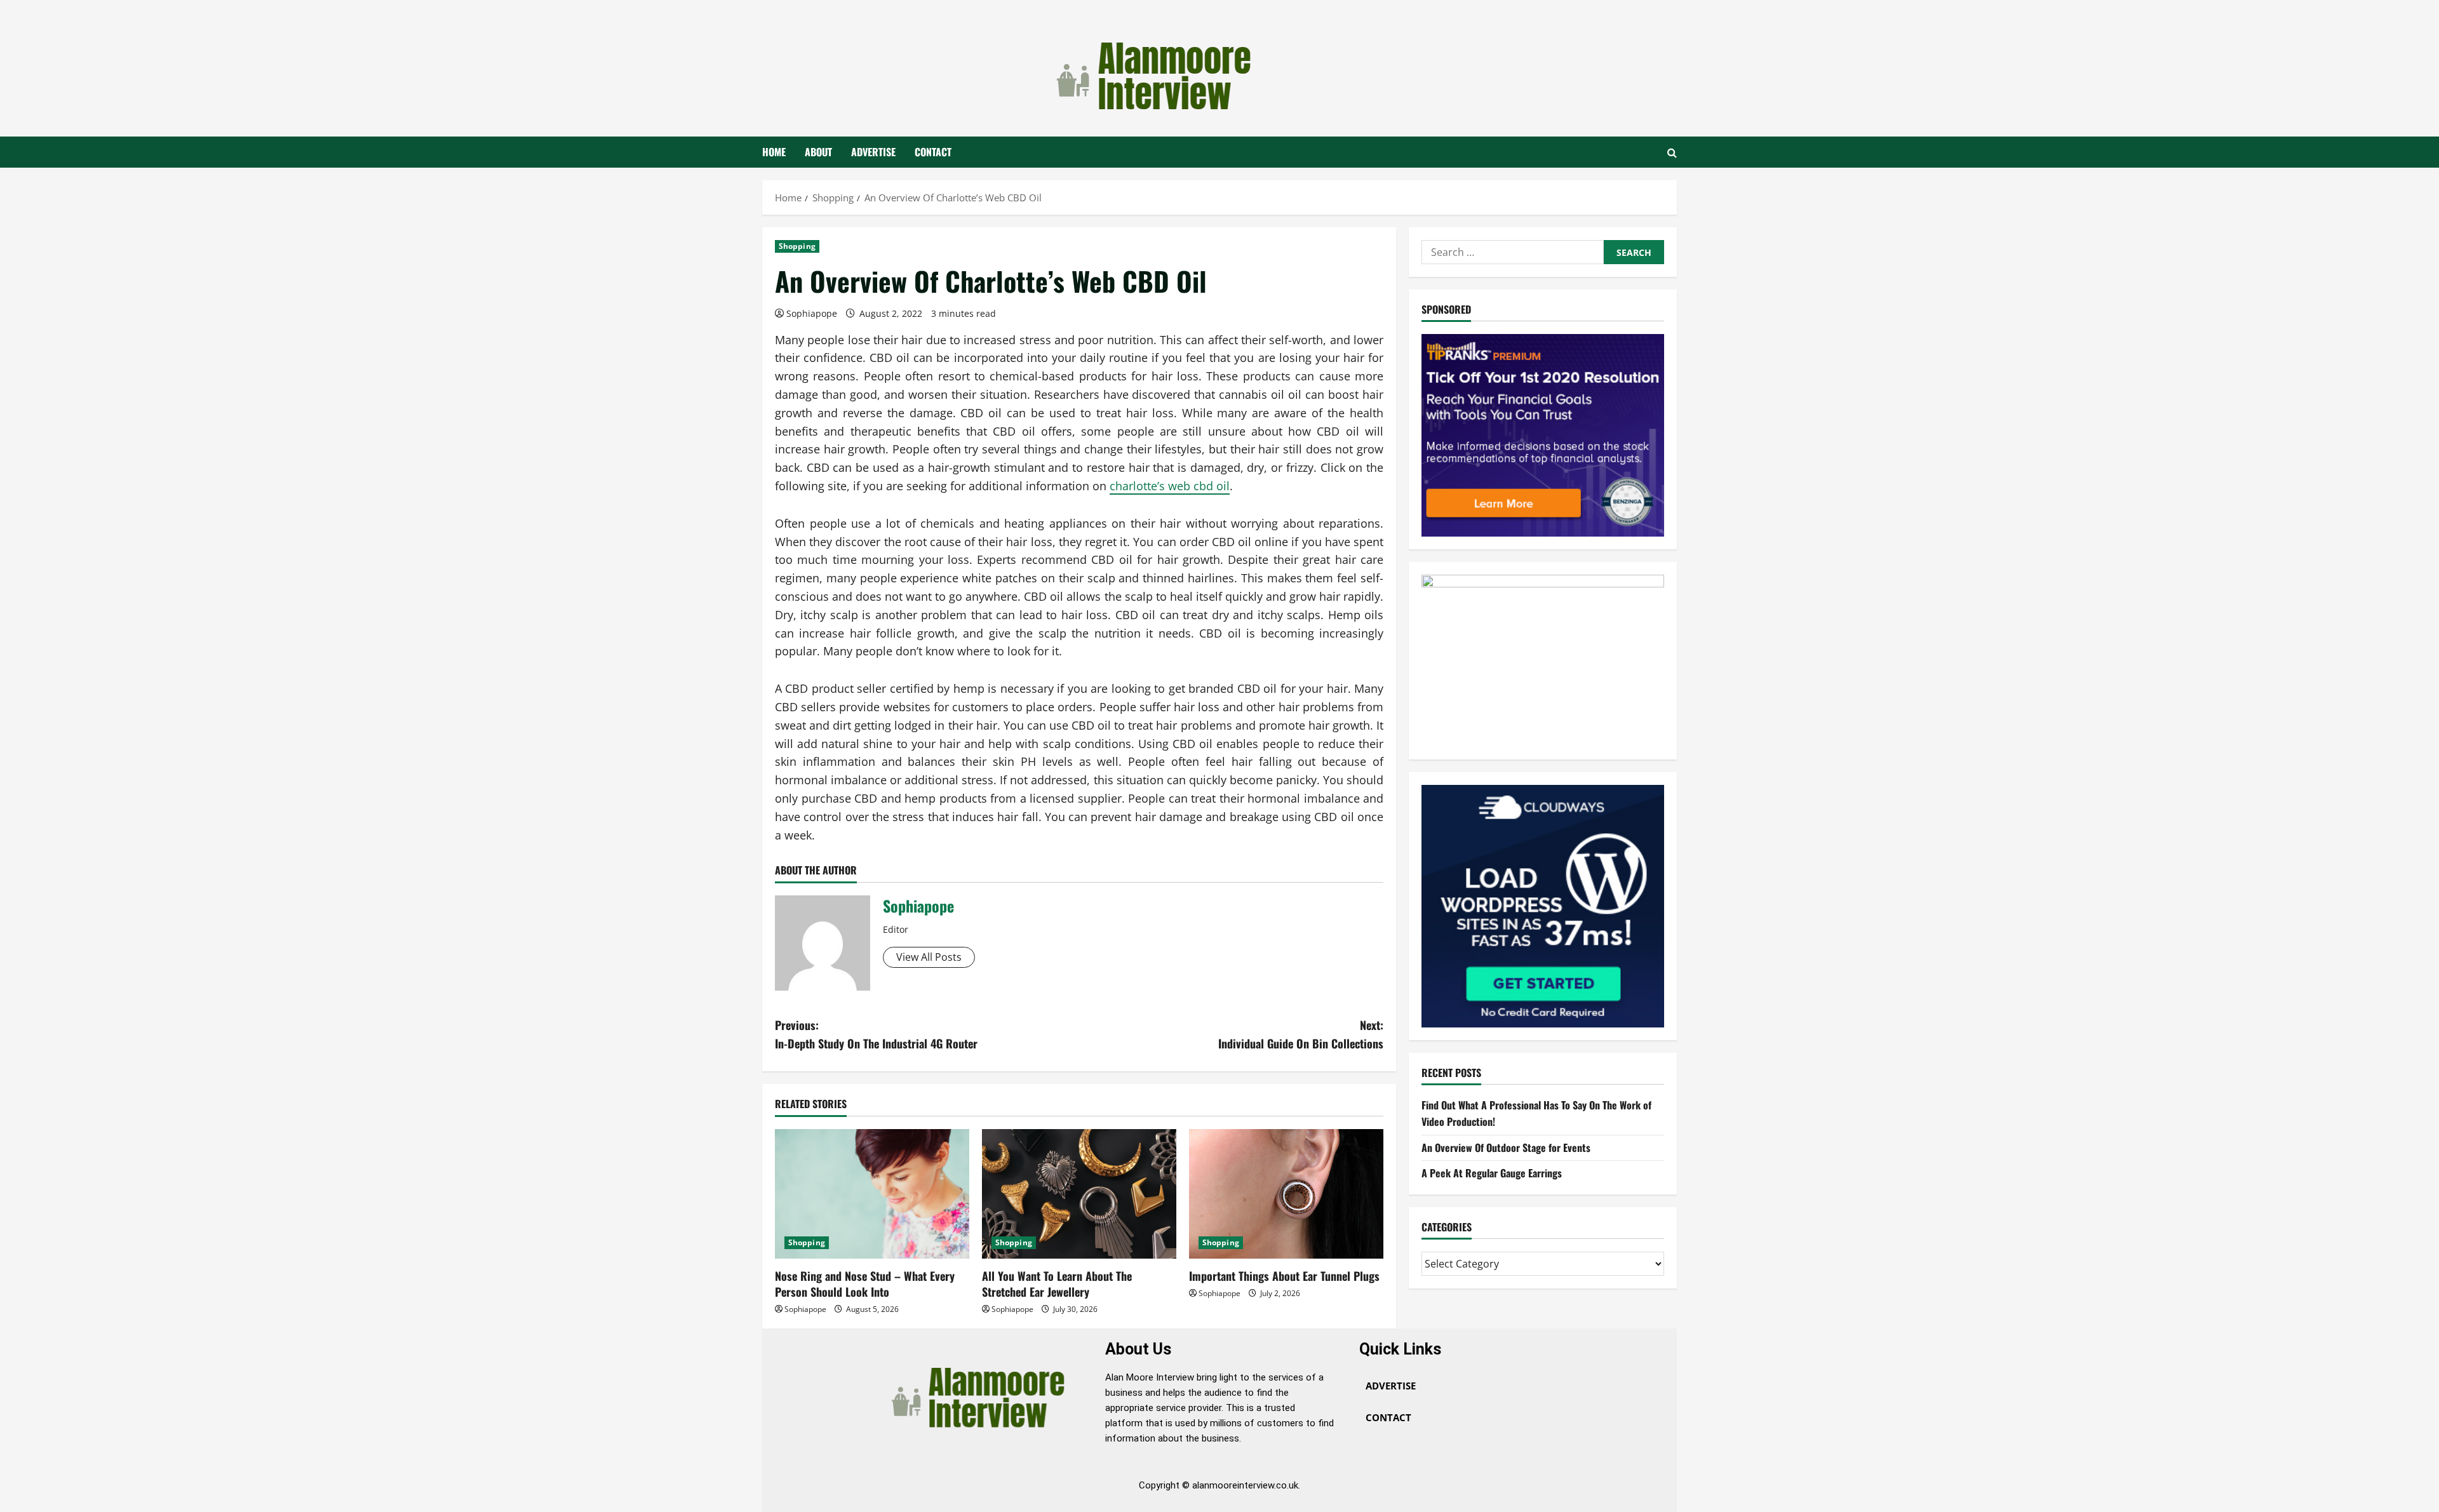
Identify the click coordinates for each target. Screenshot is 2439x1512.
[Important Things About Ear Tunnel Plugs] (1286, 1194)
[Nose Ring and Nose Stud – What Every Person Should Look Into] (872, 1194)
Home (774, 152)
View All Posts (929, 957)
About (818, 152)
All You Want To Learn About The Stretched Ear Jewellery (1057, 1284)
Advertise (873, 152)
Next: (1301, 1034)
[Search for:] (1513, 252)
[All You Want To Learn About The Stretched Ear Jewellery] (1079, 1194)
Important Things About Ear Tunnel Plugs (1284, 1276)
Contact (933, 152)
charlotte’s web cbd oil (1170, 486)
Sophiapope (812, 313)
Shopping (797, 246)
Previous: (876, 1034)
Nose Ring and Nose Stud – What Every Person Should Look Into (865, 1284)
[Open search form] (1672, 152)
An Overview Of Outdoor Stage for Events (1506, 1147)
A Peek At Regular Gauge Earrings (1492, 1173)
